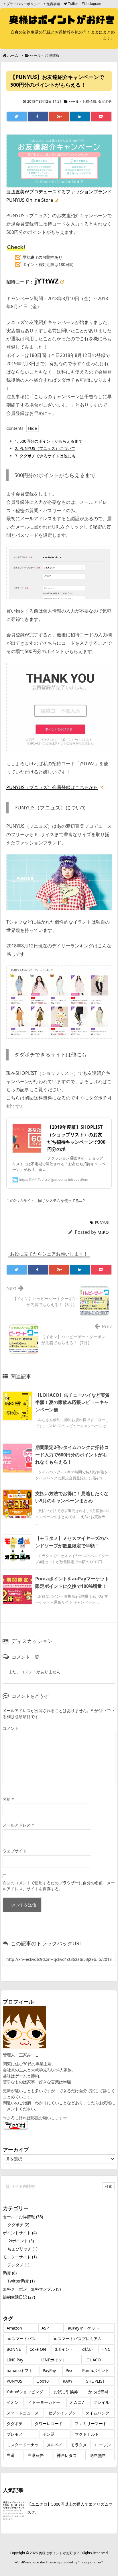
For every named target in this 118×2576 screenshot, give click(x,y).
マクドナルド (87, 2434)
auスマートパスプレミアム (77, 2339)
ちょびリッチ (22, 2249)
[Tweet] (17, 116)
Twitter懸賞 (21, 2281)
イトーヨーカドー (44, 2402)
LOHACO (93, 2360)
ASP (45, 2328)
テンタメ (18, 2265)
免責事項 (53, 4)
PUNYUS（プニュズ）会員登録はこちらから (52, 787)
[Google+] (59, 116)
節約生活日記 (19, 2297)
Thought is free (90, 2562)
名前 (8, 1799)
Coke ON (38, 2349)
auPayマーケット (84, 2328)
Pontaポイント (96, 2370)
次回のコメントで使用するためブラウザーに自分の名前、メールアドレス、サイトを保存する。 (59, 1886)
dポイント (64, 2349)
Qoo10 (43, 2381)
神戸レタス (67, 2455)
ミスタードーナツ (23, 2445)
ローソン (103, 2445)
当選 (11, 2455)
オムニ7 (77, 2402)
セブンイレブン (62, 2413)
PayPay (49, 2370)
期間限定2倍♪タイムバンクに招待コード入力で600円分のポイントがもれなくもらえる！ (72, 1455)
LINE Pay (15, 2360)
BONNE (14, 2349)
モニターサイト (20, 2257)
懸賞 (10, 2273)
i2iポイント (21, 2241)
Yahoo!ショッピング (25, 2392)
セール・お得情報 (82, 101)
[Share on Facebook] (38, 116)
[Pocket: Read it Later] (101, 116)
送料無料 (98, 2455)
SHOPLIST (96, 2381)
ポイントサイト (20, 2233)
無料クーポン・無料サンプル (32, 2289)
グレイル (101, 2402)
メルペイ (55, 2445)
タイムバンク (97, 2413)
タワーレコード (49, 2424)
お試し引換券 (66, 2392)
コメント (11, 1728)
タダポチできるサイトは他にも (45, 456)
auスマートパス (21, 2339)
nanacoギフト (20, 2370)
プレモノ (15, 2434)
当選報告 (36, 2455)
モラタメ (79, 2445)
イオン (13, 2402)
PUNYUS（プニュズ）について (45, 448)
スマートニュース (23, 2413)
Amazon (14, 2328)
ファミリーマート (91, 2424)
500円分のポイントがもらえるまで (49, 441)
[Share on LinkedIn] (80, 116)
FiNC (106, 2349)
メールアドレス (18, 1825)
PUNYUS (102, 1222)
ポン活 (49, 2434)
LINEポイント (54, 2360)
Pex (69, 2370)
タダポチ (105, 101)
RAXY (68, 2381)
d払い (87, 2349)
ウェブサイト (15, 1851)
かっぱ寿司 (98, 2392)
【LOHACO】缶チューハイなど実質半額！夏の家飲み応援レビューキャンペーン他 (72, 1402)
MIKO (103, 1232)
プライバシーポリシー (23, 4)
